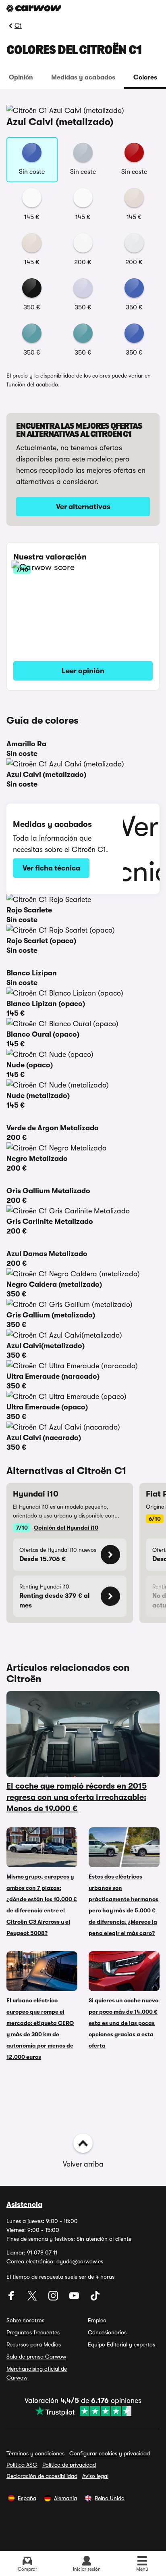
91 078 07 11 (42, 2252)
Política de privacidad (69, 2465)
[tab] (21, 77)
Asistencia (24, 2204)
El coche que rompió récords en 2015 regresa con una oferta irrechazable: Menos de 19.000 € (77, 1797)
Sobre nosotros (25, 2320)
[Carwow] (34, 8)
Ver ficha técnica (51, 868)
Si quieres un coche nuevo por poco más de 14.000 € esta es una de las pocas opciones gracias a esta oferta (123, 2023)
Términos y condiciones (35, 2453)
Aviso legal (95, 2476)
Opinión (21, 77)
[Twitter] (33, 2298)
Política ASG (22, 2465)
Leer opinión (83, 671)
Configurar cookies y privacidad (110, 2453)
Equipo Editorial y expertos (121, 2344)
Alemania (65, 2498)
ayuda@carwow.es (80, 2261)
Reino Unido (110, 2498)
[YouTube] (75, 2298)
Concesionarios (107, 2332)
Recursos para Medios (34, 2344)
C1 (18, 26)
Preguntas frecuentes (33, 2332)
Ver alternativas (83, 507)
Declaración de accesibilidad (42, 2476)
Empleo (97, 2320)
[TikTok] (95, 2298)
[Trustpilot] (83, 2411)
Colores (145, 77)
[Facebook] (12, 2298)
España (27, 2498)
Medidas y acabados (83, 77)
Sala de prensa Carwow (36, 2357)
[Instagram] (54, 2298)
